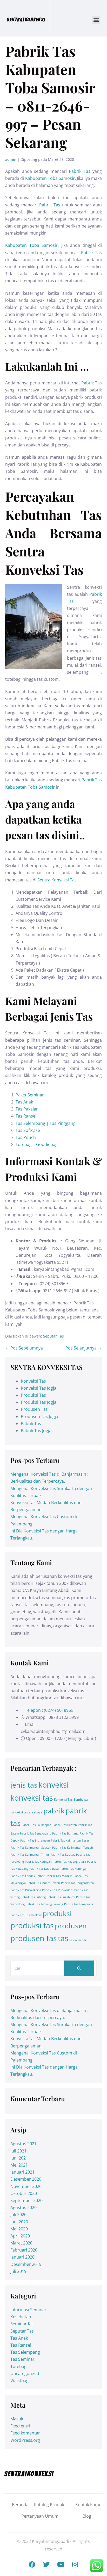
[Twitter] (46, 2564)
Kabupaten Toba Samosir (50, 178)
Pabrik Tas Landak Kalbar (28, 1876)
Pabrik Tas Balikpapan (36, 1825)
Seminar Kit (22, 2324)
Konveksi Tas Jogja (39, 1388)
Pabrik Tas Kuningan (74, 1869)
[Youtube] (61, 2564)
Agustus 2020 (24, 2207)
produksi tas (32, 1925)
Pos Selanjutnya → (84, 1348)
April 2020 (20, 2236)
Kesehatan (21, 2317)
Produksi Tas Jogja (39, 1402)
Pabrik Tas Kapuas (63, 1855)
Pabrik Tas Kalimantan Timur (30, 1855)
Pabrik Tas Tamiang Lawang (44, 1904)
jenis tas (24, 1785)
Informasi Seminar (28, 2310)
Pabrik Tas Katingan (38, 1862)
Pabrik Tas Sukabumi (61, 1897)
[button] (96, 20)
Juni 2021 (19, 2158)
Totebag (24, 1144)
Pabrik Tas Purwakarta (26, 1890)
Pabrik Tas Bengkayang (36, 1833)
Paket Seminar (30, 1095)
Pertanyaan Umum (40, 2516)
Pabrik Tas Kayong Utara (69, 1862)
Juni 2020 (19, 2222)
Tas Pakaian (27, 1109)
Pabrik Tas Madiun (59, 1876)
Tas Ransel (26, 1116)
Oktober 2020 (24, 2193)
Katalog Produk (49, 2505)
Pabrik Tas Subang (33, 1897)
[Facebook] (32, 2564)
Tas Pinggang (63, 1123)
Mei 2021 (19, 2165)
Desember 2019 (26, 2264)
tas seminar (78, 1940)
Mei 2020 (19, 2229)
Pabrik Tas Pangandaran (78, 1883)
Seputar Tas (53, 1336)
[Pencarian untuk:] (53, 1968)
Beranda (20, 2505)
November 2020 (26, 2186)
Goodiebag (47, 1144)
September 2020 (26, 2200)
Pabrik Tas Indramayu (35, 1841)
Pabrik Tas (80, 171)
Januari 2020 (22, 2257)
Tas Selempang (30, 1123)
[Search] (79, 1968)
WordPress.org (25, 2440)
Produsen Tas (34, 1409)
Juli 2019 (18, 2271)
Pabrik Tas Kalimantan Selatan (31, 1848)
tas (63, 1938)
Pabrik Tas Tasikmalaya (26, 1915)
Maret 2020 (21, 2243)
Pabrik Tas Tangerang (79, 1904)
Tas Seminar (22, 2359)
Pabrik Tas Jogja (36, 1431)
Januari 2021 (22, 2172)
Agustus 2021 (24, 2144)
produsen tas (34, 1938)
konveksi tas (32, 1798)
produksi (57, 1913)
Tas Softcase (28, 1130)
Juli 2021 (18, 2151)
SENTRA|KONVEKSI (26, 20)
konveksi (53, 1785)
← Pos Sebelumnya (24, 1348)
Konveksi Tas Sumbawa (71, 1799)
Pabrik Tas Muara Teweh (43, 1883)
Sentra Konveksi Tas (57, 880)
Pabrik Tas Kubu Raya (44, 1869)
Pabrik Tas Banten (65, 1825)
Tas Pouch (26, 1137)
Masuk (17, 2419)
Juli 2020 (18, 2215)
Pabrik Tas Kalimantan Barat (70, 1841)
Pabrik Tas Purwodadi (58, 1890)
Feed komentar (25, 2433)
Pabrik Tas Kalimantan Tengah (73, 1848)
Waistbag (19, 2381)
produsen (71, 1926)
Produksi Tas (33, 1395)
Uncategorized (25, 2373)
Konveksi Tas (33, 1381)
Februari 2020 (24, 2250)
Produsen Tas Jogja (39, 1416)
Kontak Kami (88, 2505)
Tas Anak (24, 1102)
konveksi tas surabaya (26, 1812)
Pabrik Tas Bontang (65, 1833)
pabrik (54, 1811)
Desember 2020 (26, 2179)
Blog (87, 2516)
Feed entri (20, 2426)
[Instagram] (75, 2564)
